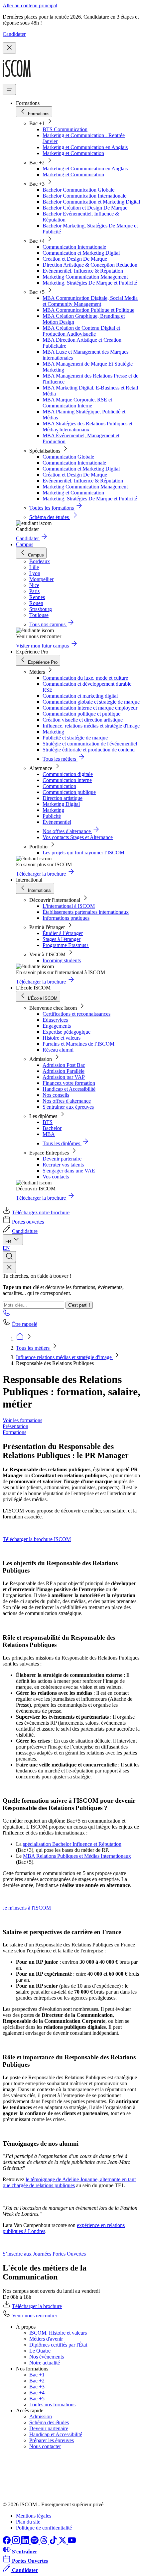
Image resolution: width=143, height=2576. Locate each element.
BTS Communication (65, 129)
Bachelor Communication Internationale (84, 196)
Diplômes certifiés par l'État (58, 2345)
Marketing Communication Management (85, 277)
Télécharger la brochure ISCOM (37, 1539)
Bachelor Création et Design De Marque (85, 208)
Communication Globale (68, 457)
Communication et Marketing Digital (81, 253)
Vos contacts (56, 1177)
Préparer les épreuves (52, 2440)
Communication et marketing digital (80, 696)
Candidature (25, 1231)
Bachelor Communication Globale (78, 190)
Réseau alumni (58, 1050)
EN (6, 1248)
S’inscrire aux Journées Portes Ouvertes (44, 2254)
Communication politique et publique (81, 714)
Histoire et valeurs (62, 1038)
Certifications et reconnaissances (76, 1014)
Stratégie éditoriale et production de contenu (89, 750)
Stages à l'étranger (62, 939)
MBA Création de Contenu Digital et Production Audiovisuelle (81, 331)
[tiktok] (54, 2542)
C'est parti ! (79, 1305)
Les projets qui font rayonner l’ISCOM (83, 853)
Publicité (52, 816)
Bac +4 (37, 2393)
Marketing (53, 732)
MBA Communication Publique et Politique (88, 310)
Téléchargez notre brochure (41, 1212)
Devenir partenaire (62, 1159)
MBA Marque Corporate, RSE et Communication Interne (77, 403)
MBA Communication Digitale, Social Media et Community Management (90, 301)
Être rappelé (25, 1324)
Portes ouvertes (28, 1222)
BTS (48, 1122)
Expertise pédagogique (67, 1032)
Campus (25, 544)
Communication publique (69, 792)
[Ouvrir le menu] (9, 89)
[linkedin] (26, 2542)
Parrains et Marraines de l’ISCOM (78, 1044)
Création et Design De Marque (75, 259)
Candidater (14, 34)
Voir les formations (22, 1420)
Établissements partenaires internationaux (86, 912)
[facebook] (7, 2542)
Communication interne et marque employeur (90, 708)
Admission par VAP (64, 1077)
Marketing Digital (61, 804)
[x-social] (63, 2542)
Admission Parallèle (64, 1071)
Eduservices (55, 1020)
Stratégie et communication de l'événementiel (90, 744)
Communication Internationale (74, 247)
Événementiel (57, 822)
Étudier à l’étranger (63, 933)
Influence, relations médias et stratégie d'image (91, 726)
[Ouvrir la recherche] (9, 1257)
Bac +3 (37, 2387)
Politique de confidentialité (44, 2528)
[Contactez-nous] (7, 1315)
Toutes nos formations (52, 2404)
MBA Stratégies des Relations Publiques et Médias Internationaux (87, 427)
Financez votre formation (69, 1083)
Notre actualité (45, 2363)
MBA (49, 1134)
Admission (41, 2416)
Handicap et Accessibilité (69, 1089)
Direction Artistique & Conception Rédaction (90, 265)
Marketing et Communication (73, 153)
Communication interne (67, 780)
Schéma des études (49, 2422)
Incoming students (62, 960)
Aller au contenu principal (30, 5)
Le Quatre (40, 2351)
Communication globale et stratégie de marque (91, 702)
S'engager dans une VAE (69, 1171)
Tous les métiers (33, 1348)
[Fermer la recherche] (9, 1268)
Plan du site (28, 2522)
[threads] (45, 2542)
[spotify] (35, 2542)
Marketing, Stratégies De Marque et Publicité (90, 283)
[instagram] (17, 2542)
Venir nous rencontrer (35, 2316)
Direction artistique (63, 798)
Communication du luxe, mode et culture (85, 678)
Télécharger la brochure (37, 2306)
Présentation (15, 1426)
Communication (59, 786)
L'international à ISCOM (69, 906)
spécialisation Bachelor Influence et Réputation (72, 1844)
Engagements (57, 1026)
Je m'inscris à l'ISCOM (27, 1908)
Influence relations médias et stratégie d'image (65, 1357)
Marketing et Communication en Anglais (85, 147)
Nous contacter (45, 2446)
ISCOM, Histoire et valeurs (58, 2333)
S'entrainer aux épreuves (68, 1107)
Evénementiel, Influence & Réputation (83, 271)
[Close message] (9, 48)
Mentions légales (34, 2516)
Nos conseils (56, 1095)
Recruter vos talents (63, 1165)
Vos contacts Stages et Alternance (78, 837)
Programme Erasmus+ (66, 945)
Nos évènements (47, 2357)
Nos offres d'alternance (67, 1101)
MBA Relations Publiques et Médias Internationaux (77, 1856)
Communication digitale (68, 774)
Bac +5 (37, 2399)
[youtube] (72, 2542)
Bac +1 (37, 2375)
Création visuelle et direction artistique (83, 720)
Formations (14, 1432)
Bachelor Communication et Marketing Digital (91, 202)
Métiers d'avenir (46, 2339)
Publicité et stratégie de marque (75, 738)
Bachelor (52, 1128)
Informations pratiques (66, 918)
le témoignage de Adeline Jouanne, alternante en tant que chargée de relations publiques (69, 2182)
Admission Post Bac (64, 1065)
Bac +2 (37, 2381)
